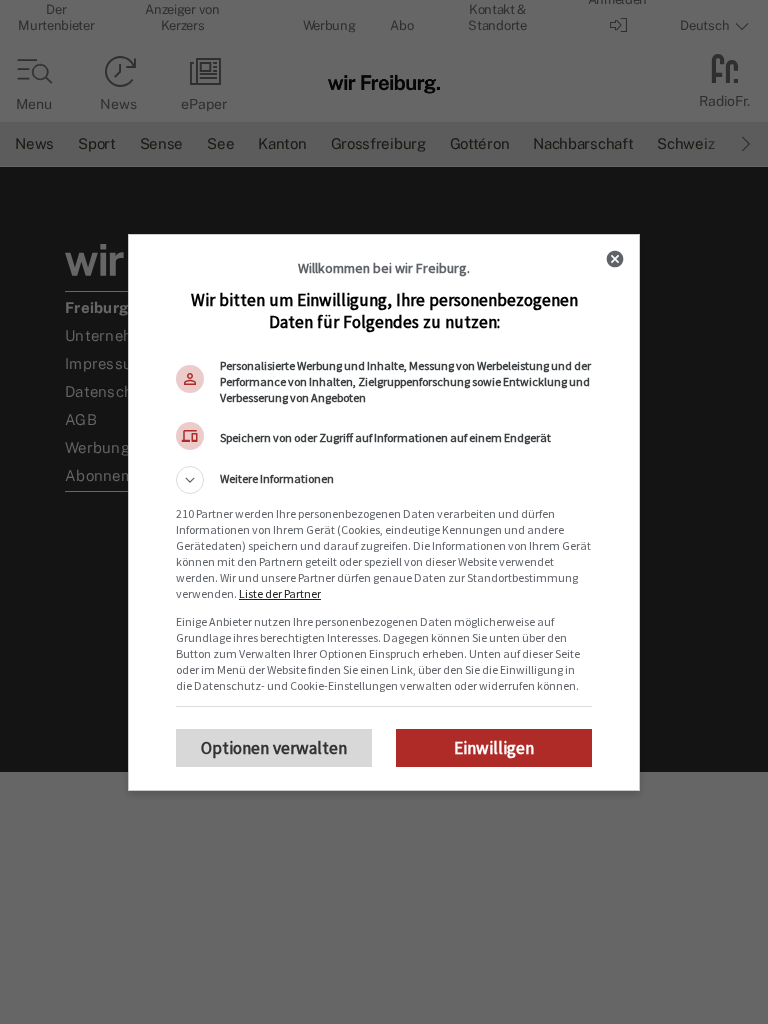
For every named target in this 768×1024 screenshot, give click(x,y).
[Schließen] (615, 259)
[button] (384, 480)
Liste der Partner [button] (280, 593)
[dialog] (384, 512)
